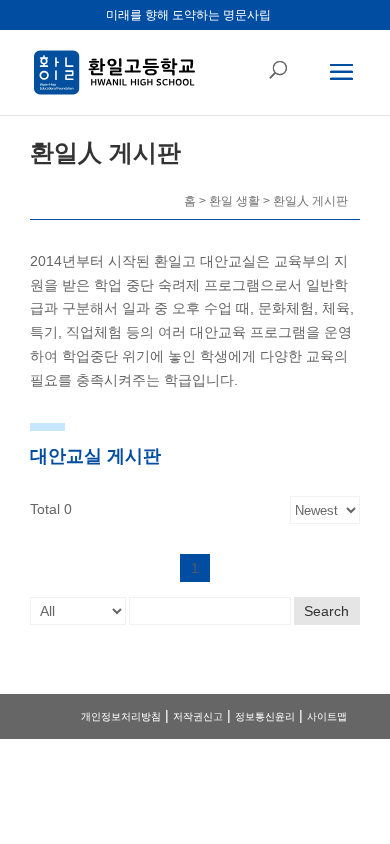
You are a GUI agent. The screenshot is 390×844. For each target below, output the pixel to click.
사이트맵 (327, 716)
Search (326, 611)
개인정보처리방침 (121, 716)
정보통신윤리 (265, 716)
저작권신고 (198, 716)
